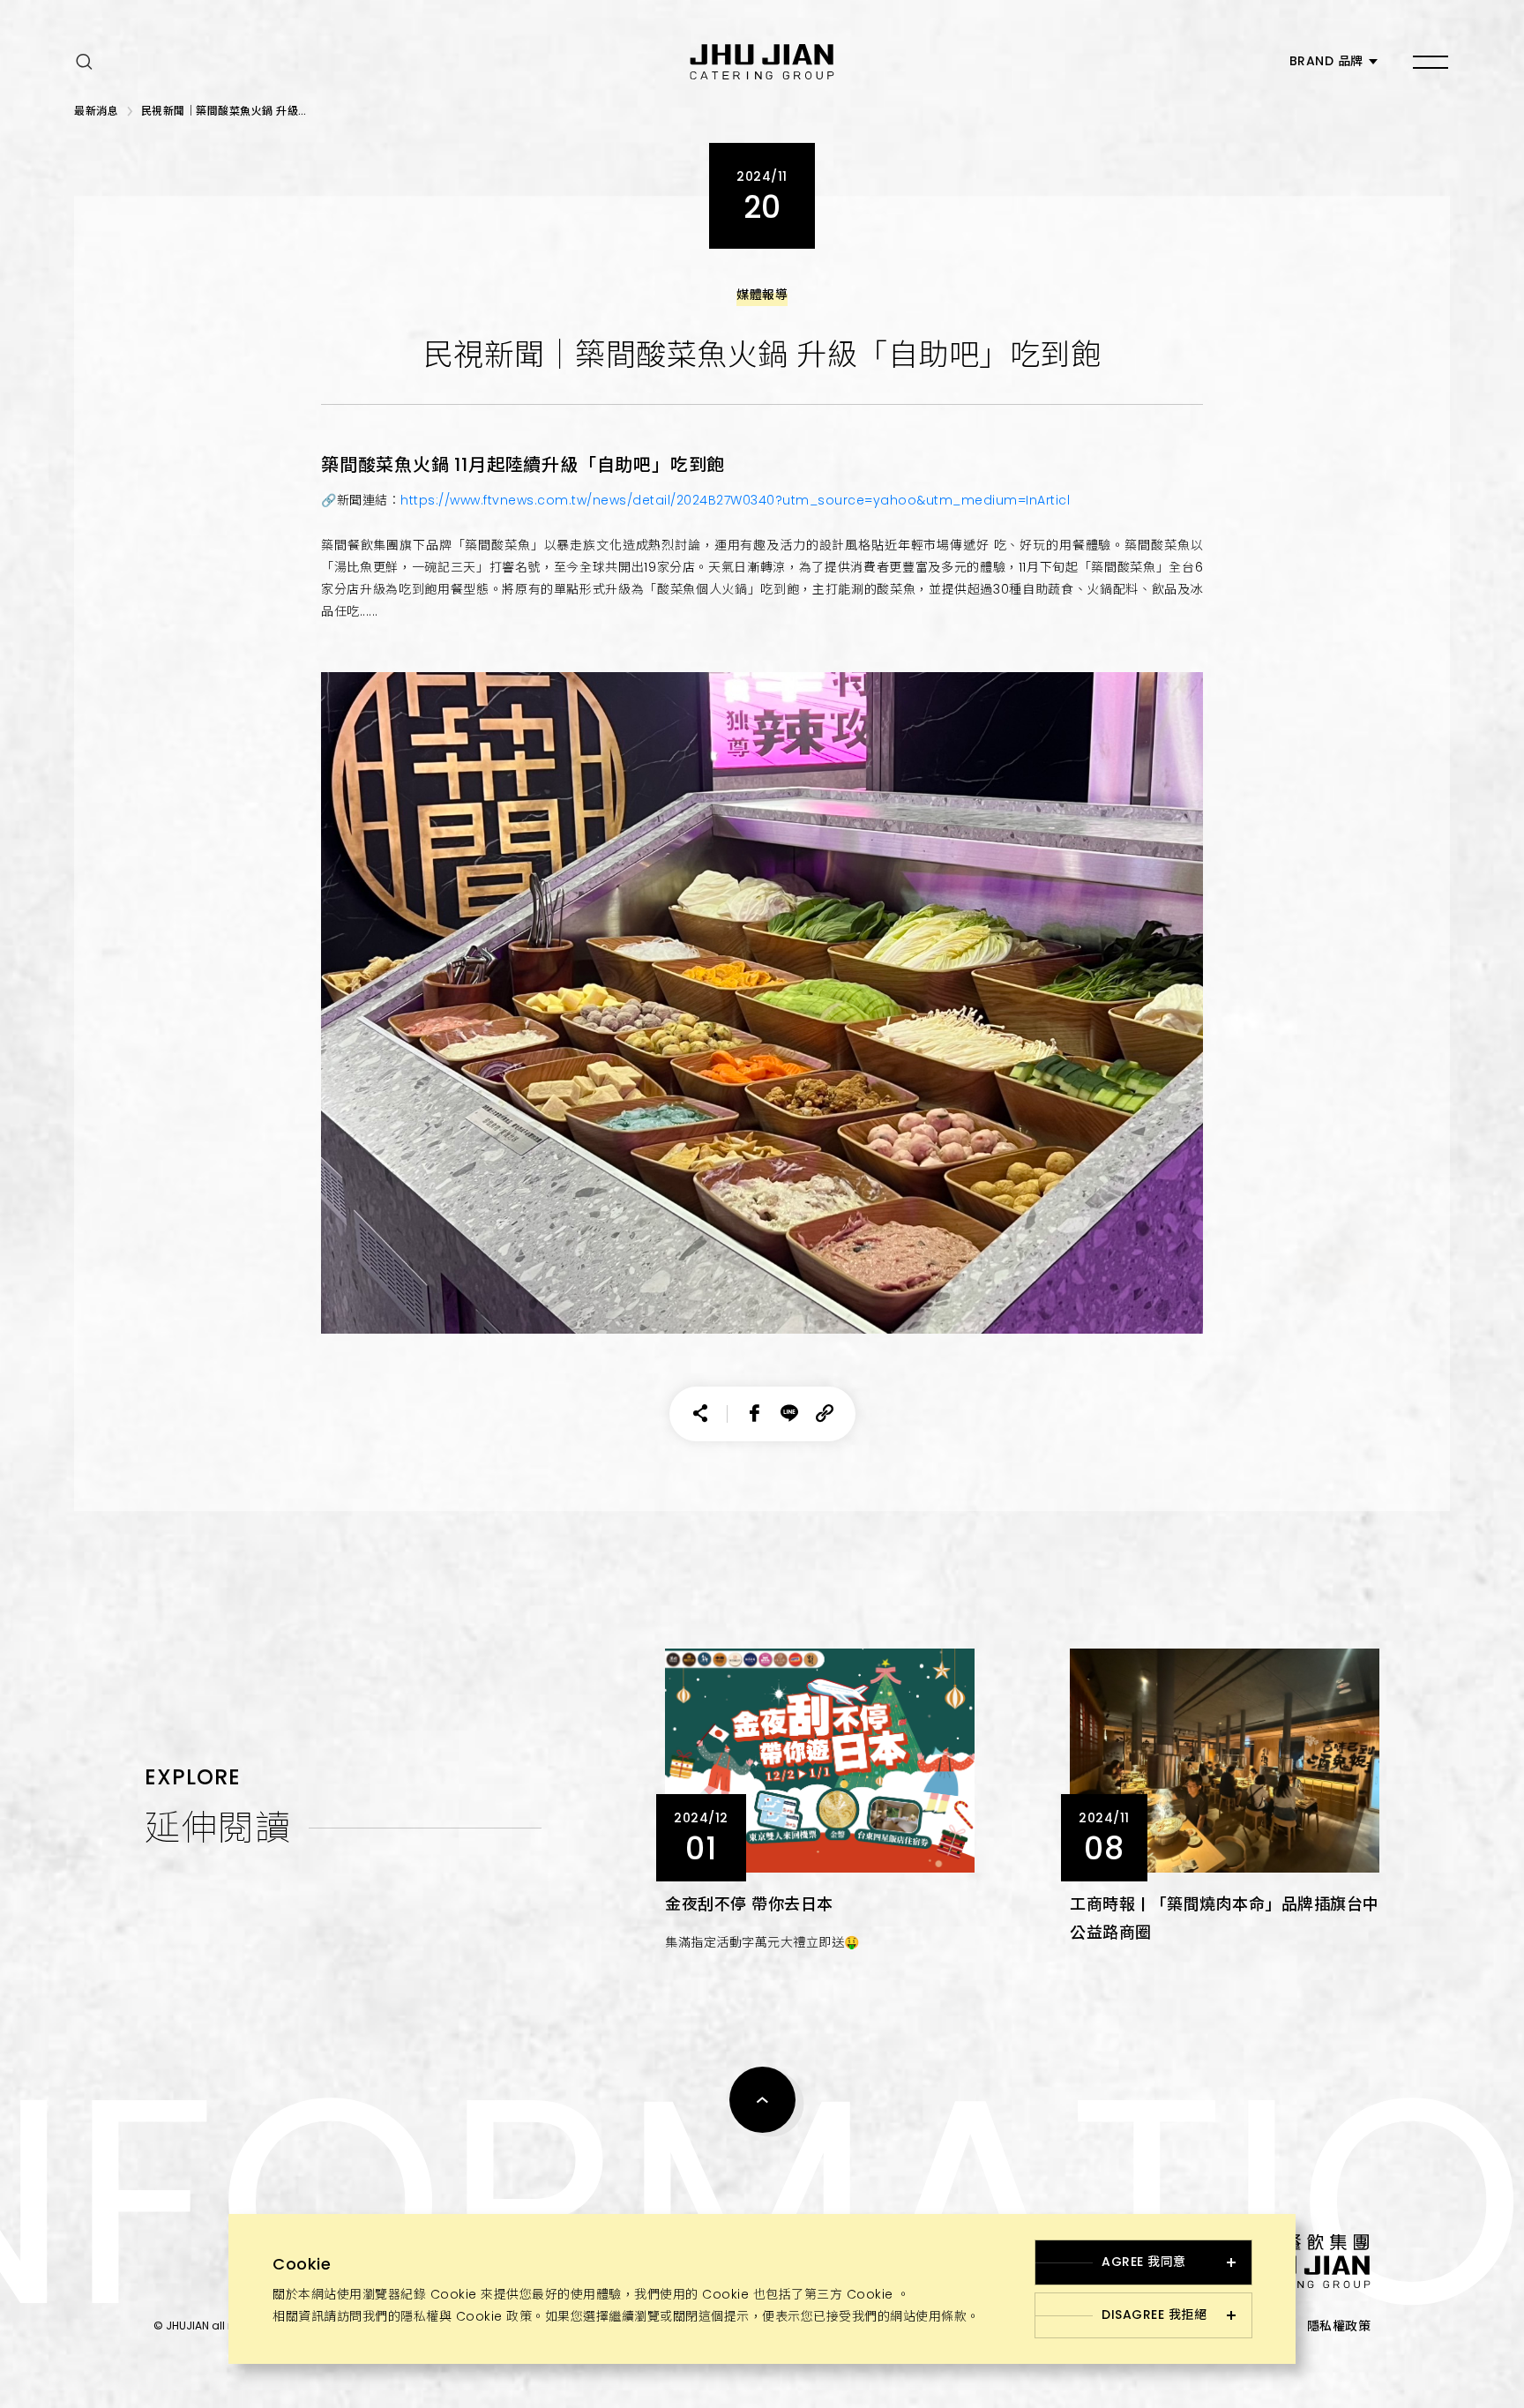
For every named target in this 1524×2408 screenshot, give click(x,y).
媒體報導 (762, 295)
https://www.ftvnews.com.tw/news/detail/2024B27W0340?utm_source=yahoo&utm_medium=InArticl (735, 500)
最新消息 (96, 111)
